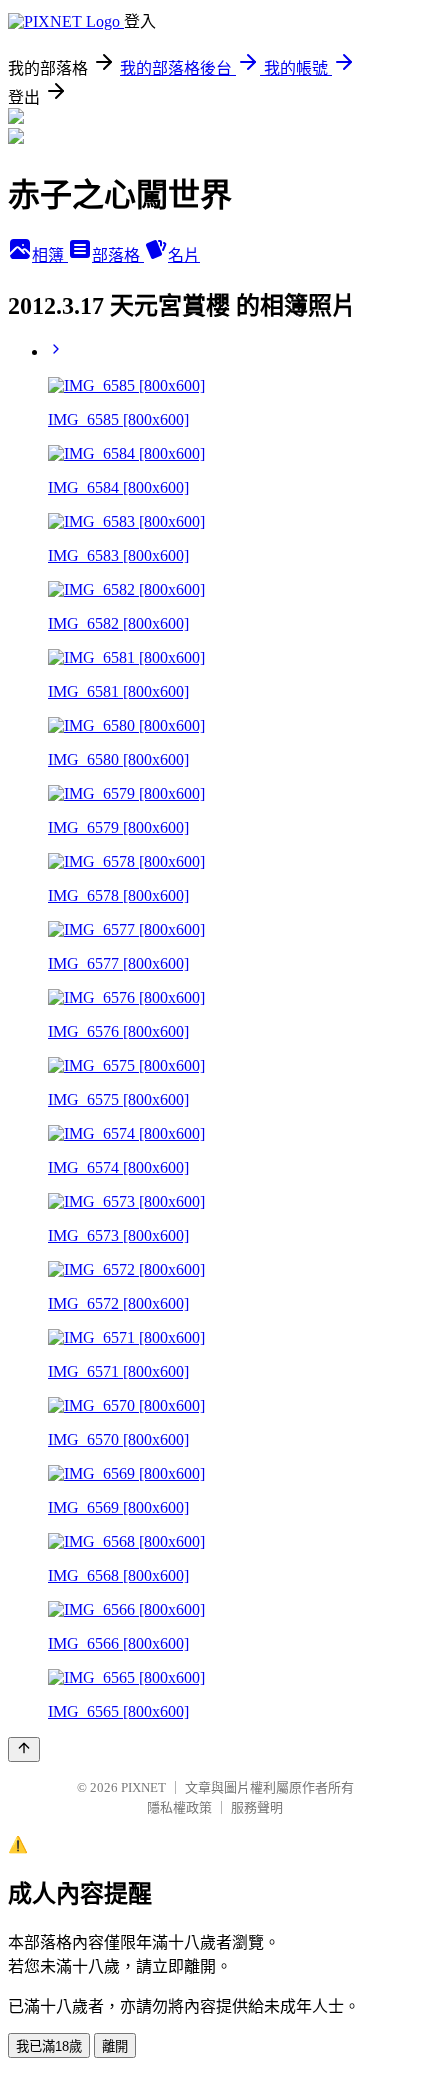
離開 (115, 2046)
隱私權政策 (179, 1807)
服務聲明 (257, 1807)
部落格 (118, 255)
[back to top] (24, 1749)
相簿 (50, 255)
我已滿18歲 (49, 2046)
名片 (184, 255)
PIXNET (143, 1787)
